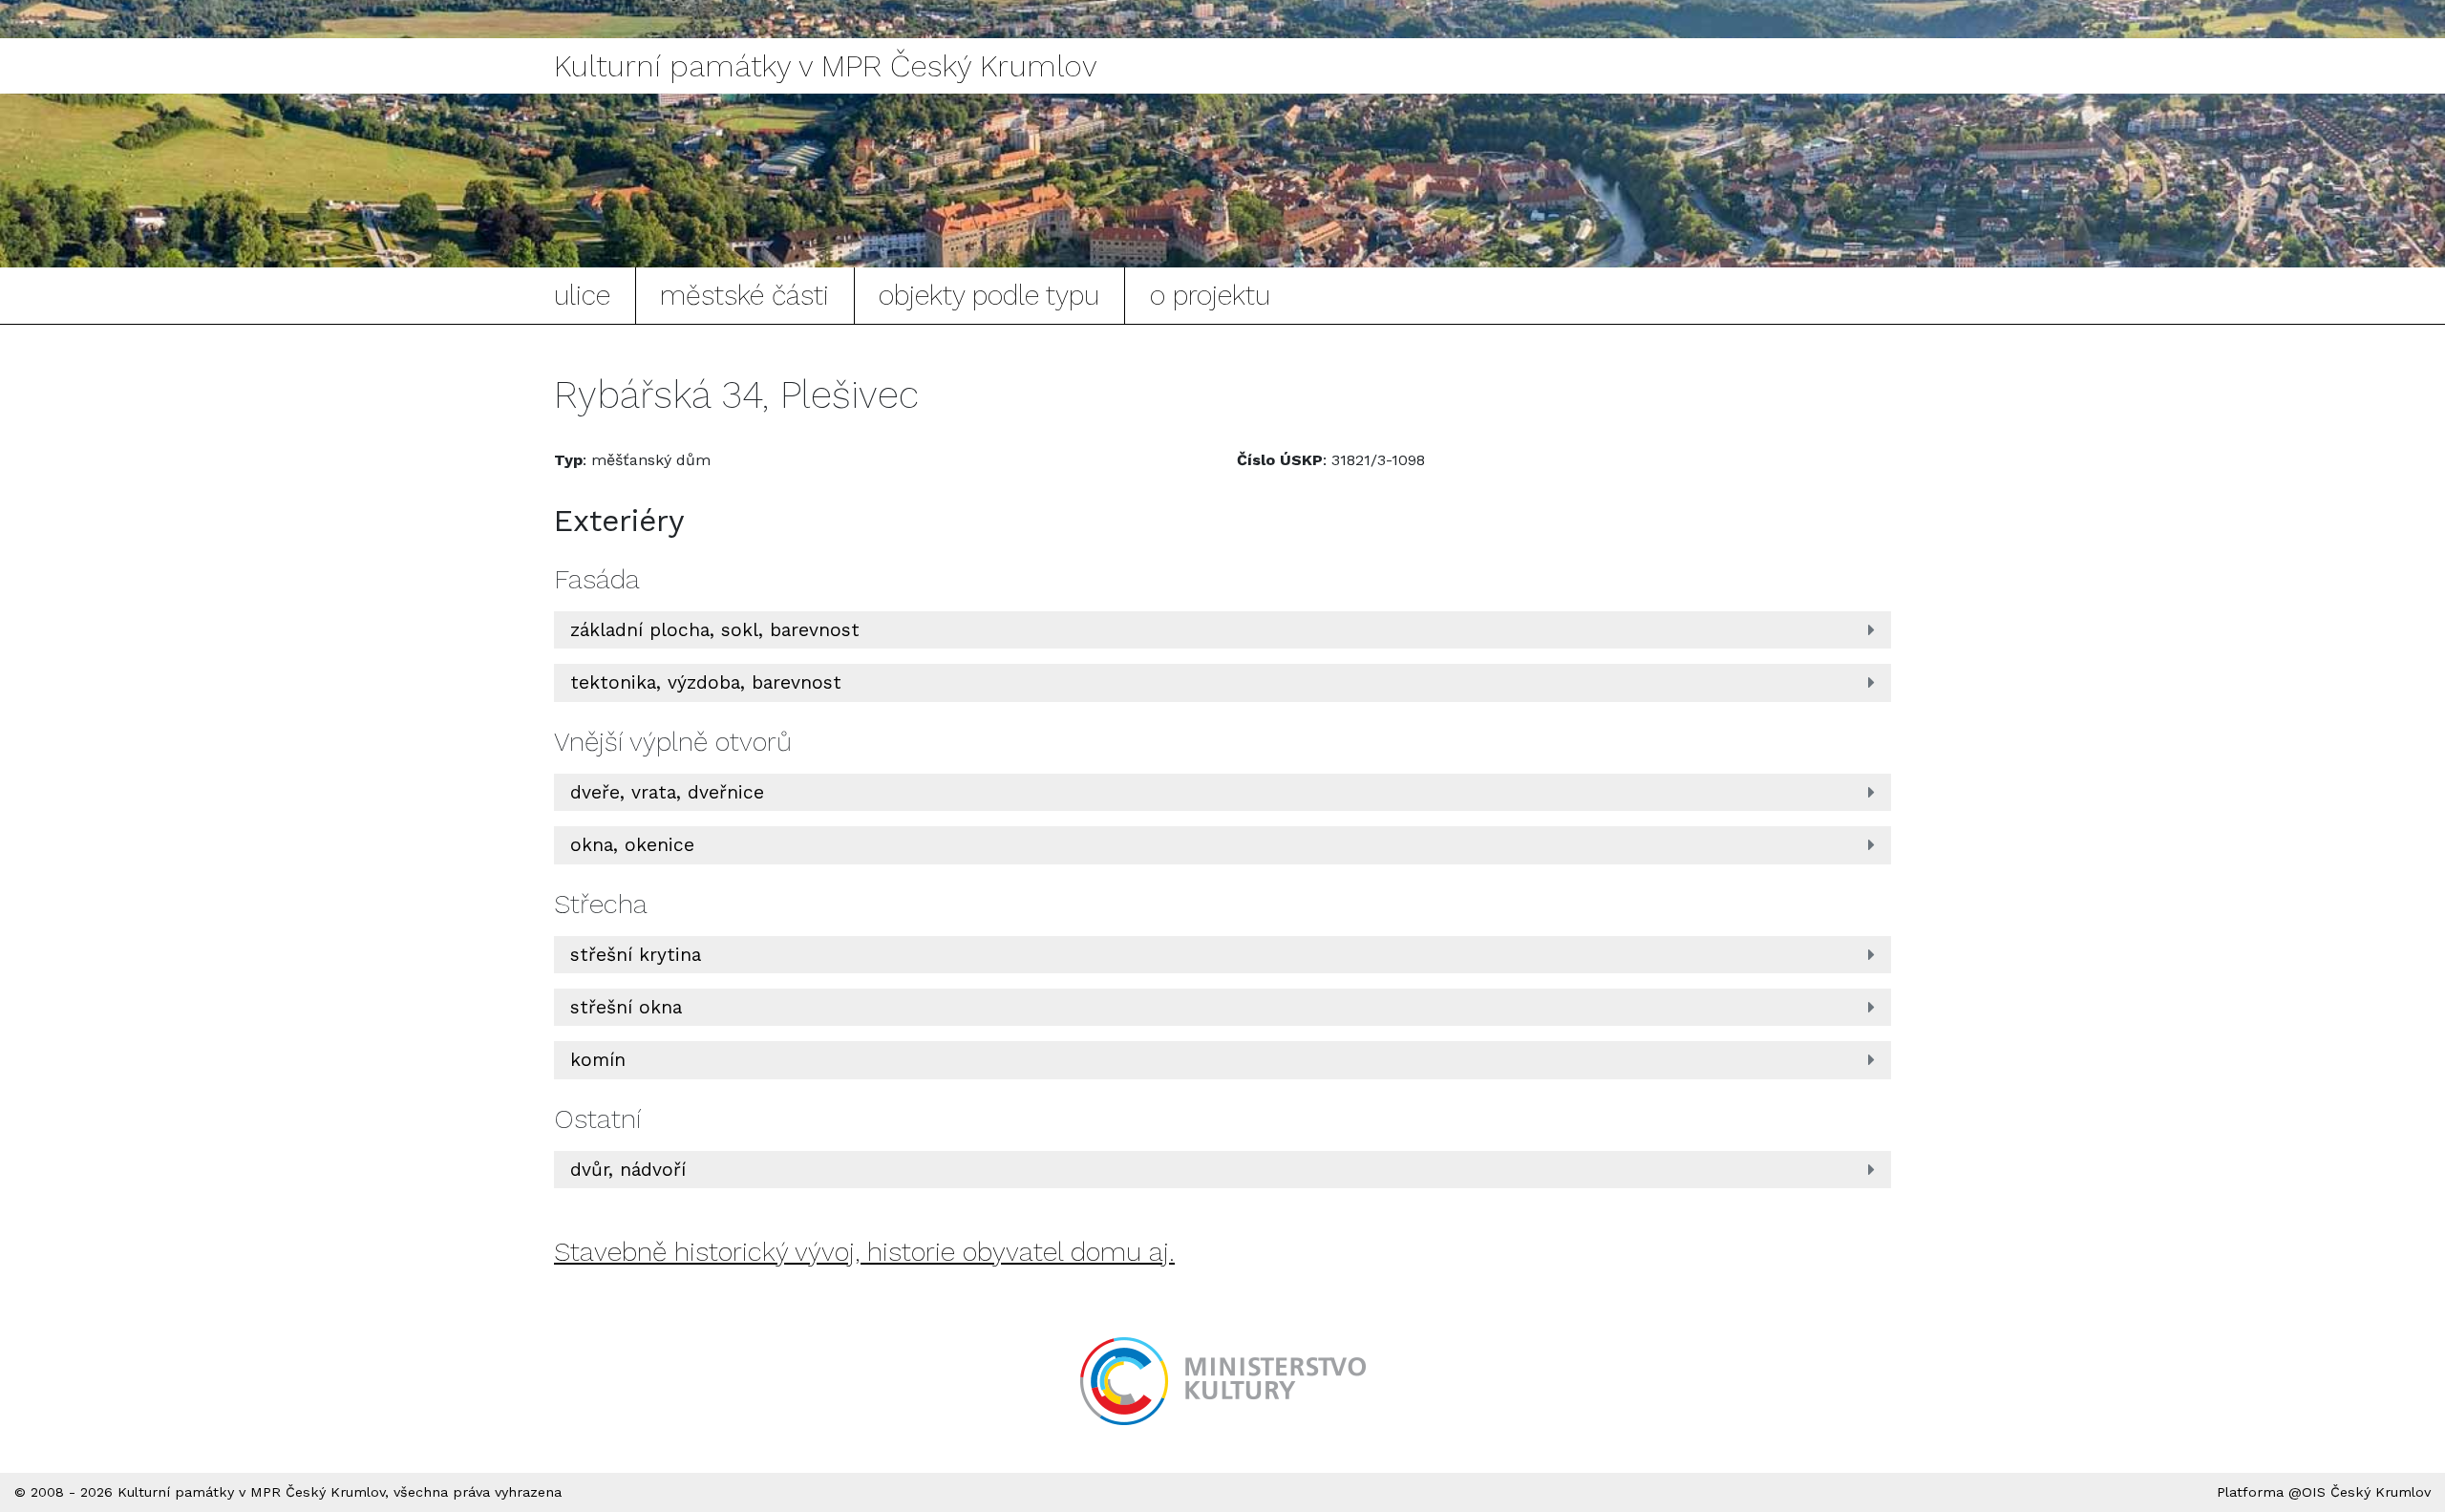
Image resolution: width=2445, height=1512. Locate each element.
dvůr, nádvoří (628, 1170)
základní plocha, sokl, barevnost (715, 630)
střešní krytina (636, 955)
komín (598, 1060)
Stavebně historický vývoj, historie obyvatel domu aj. (864, 1252)
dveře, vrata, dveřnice (667, 792)
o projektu (1210, 295)
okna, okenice (632, 845)
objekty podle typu (989, 295)
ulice (582, 295)
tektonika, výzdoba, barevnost (706, 682)
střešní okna (626, 1007)
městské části (744, 295)
